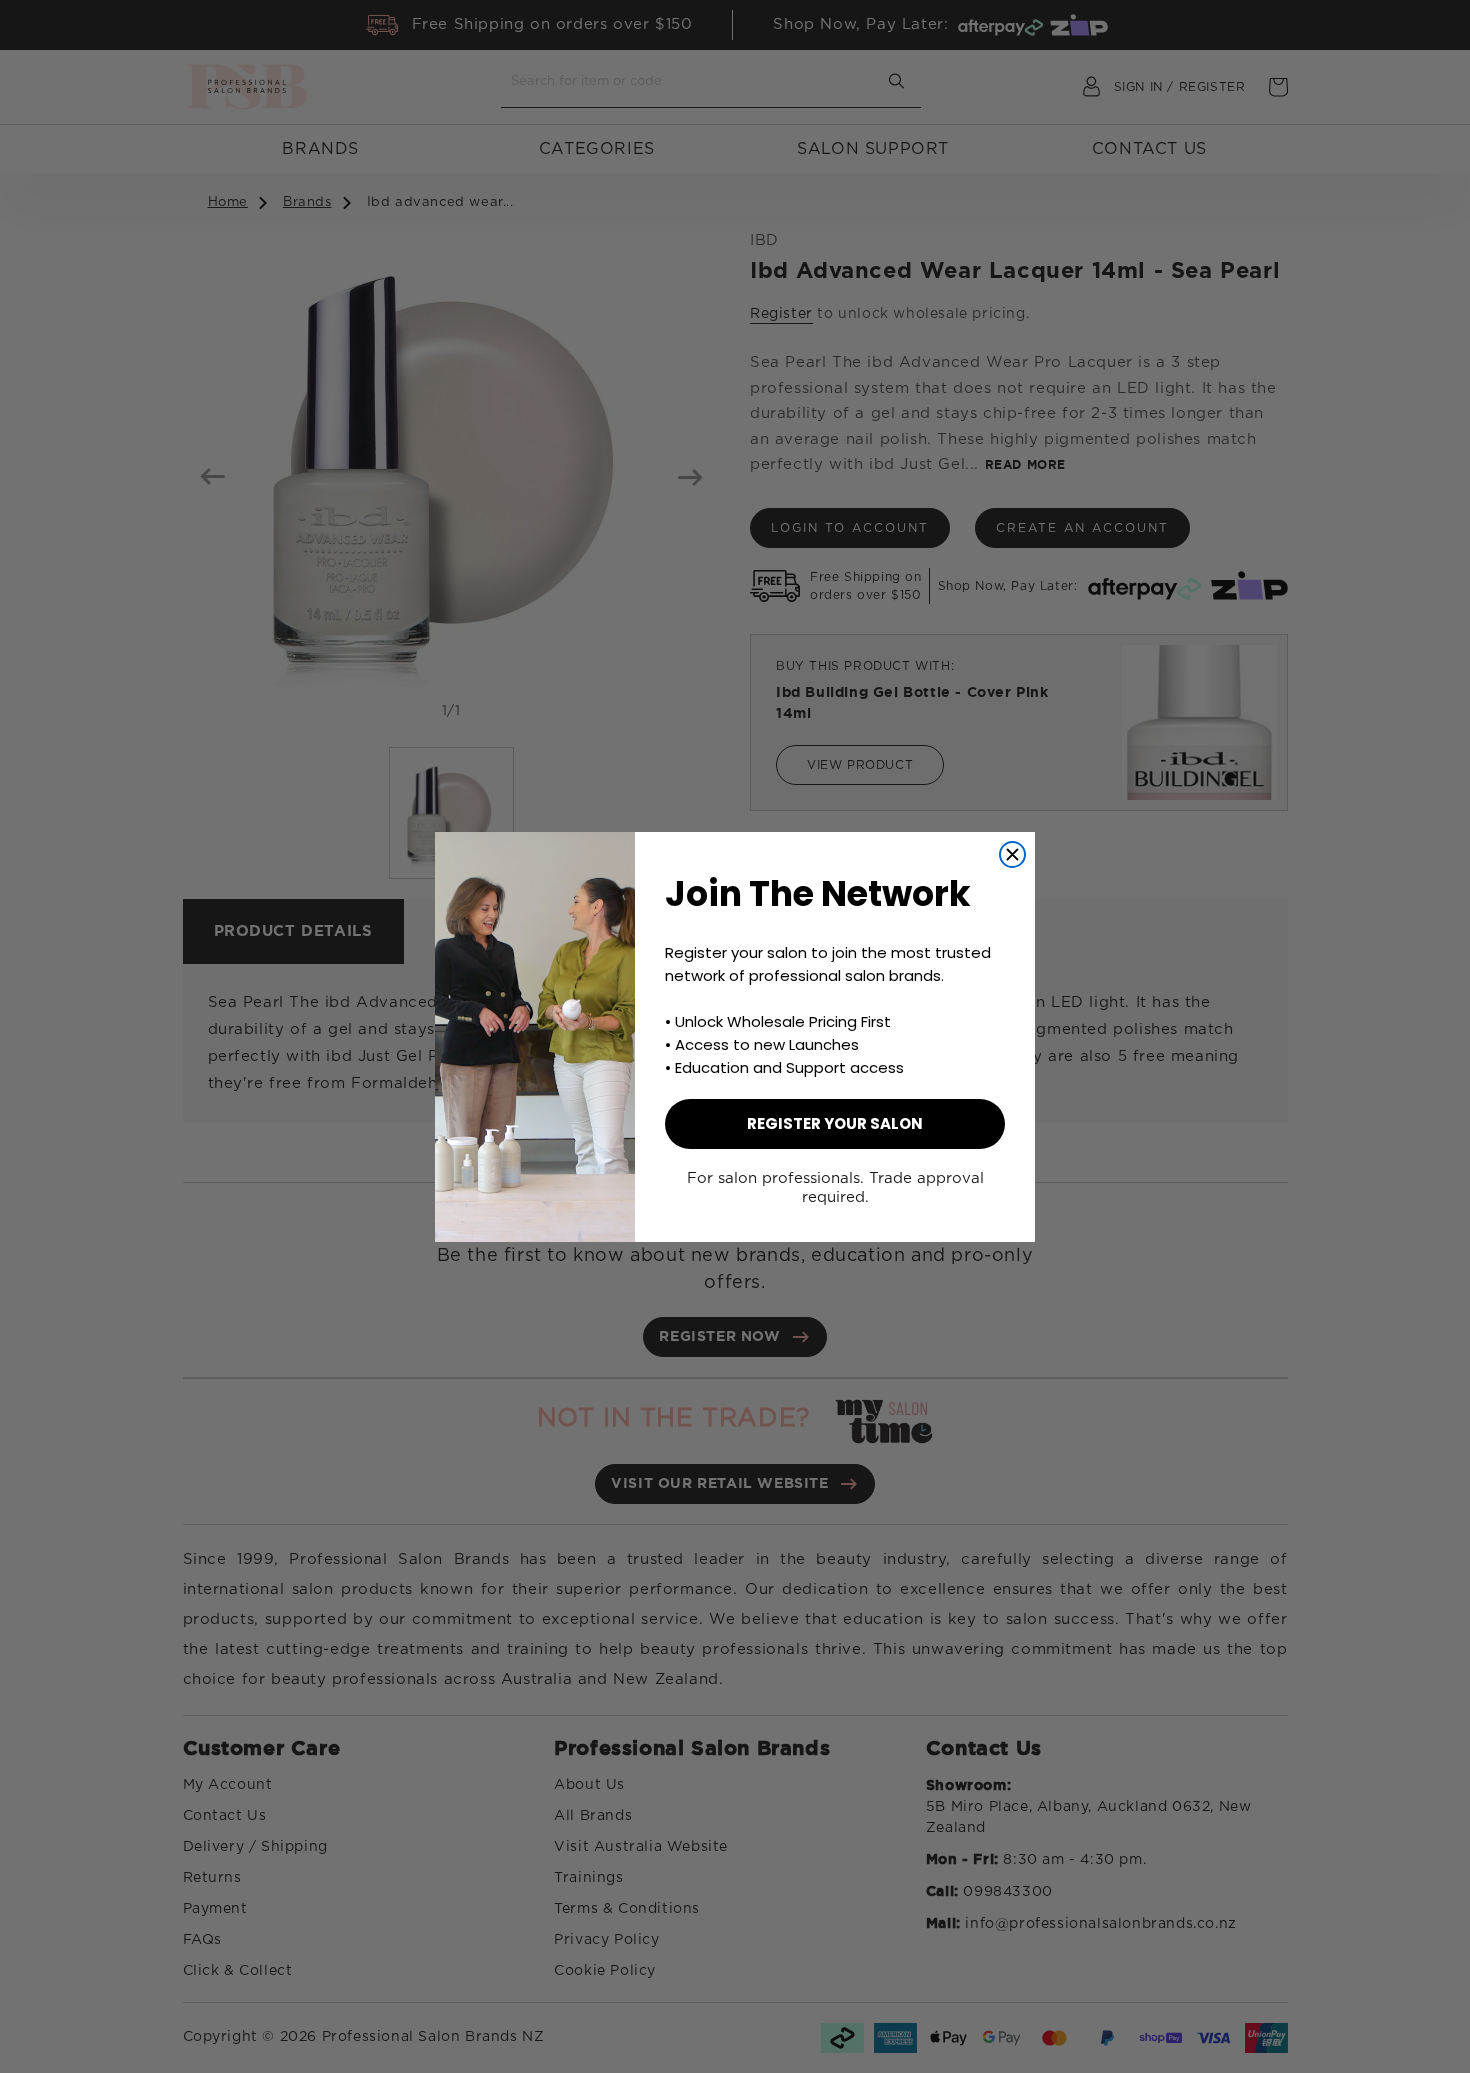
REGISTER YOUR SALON (835, 1123)
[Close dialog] (1012, 854)
